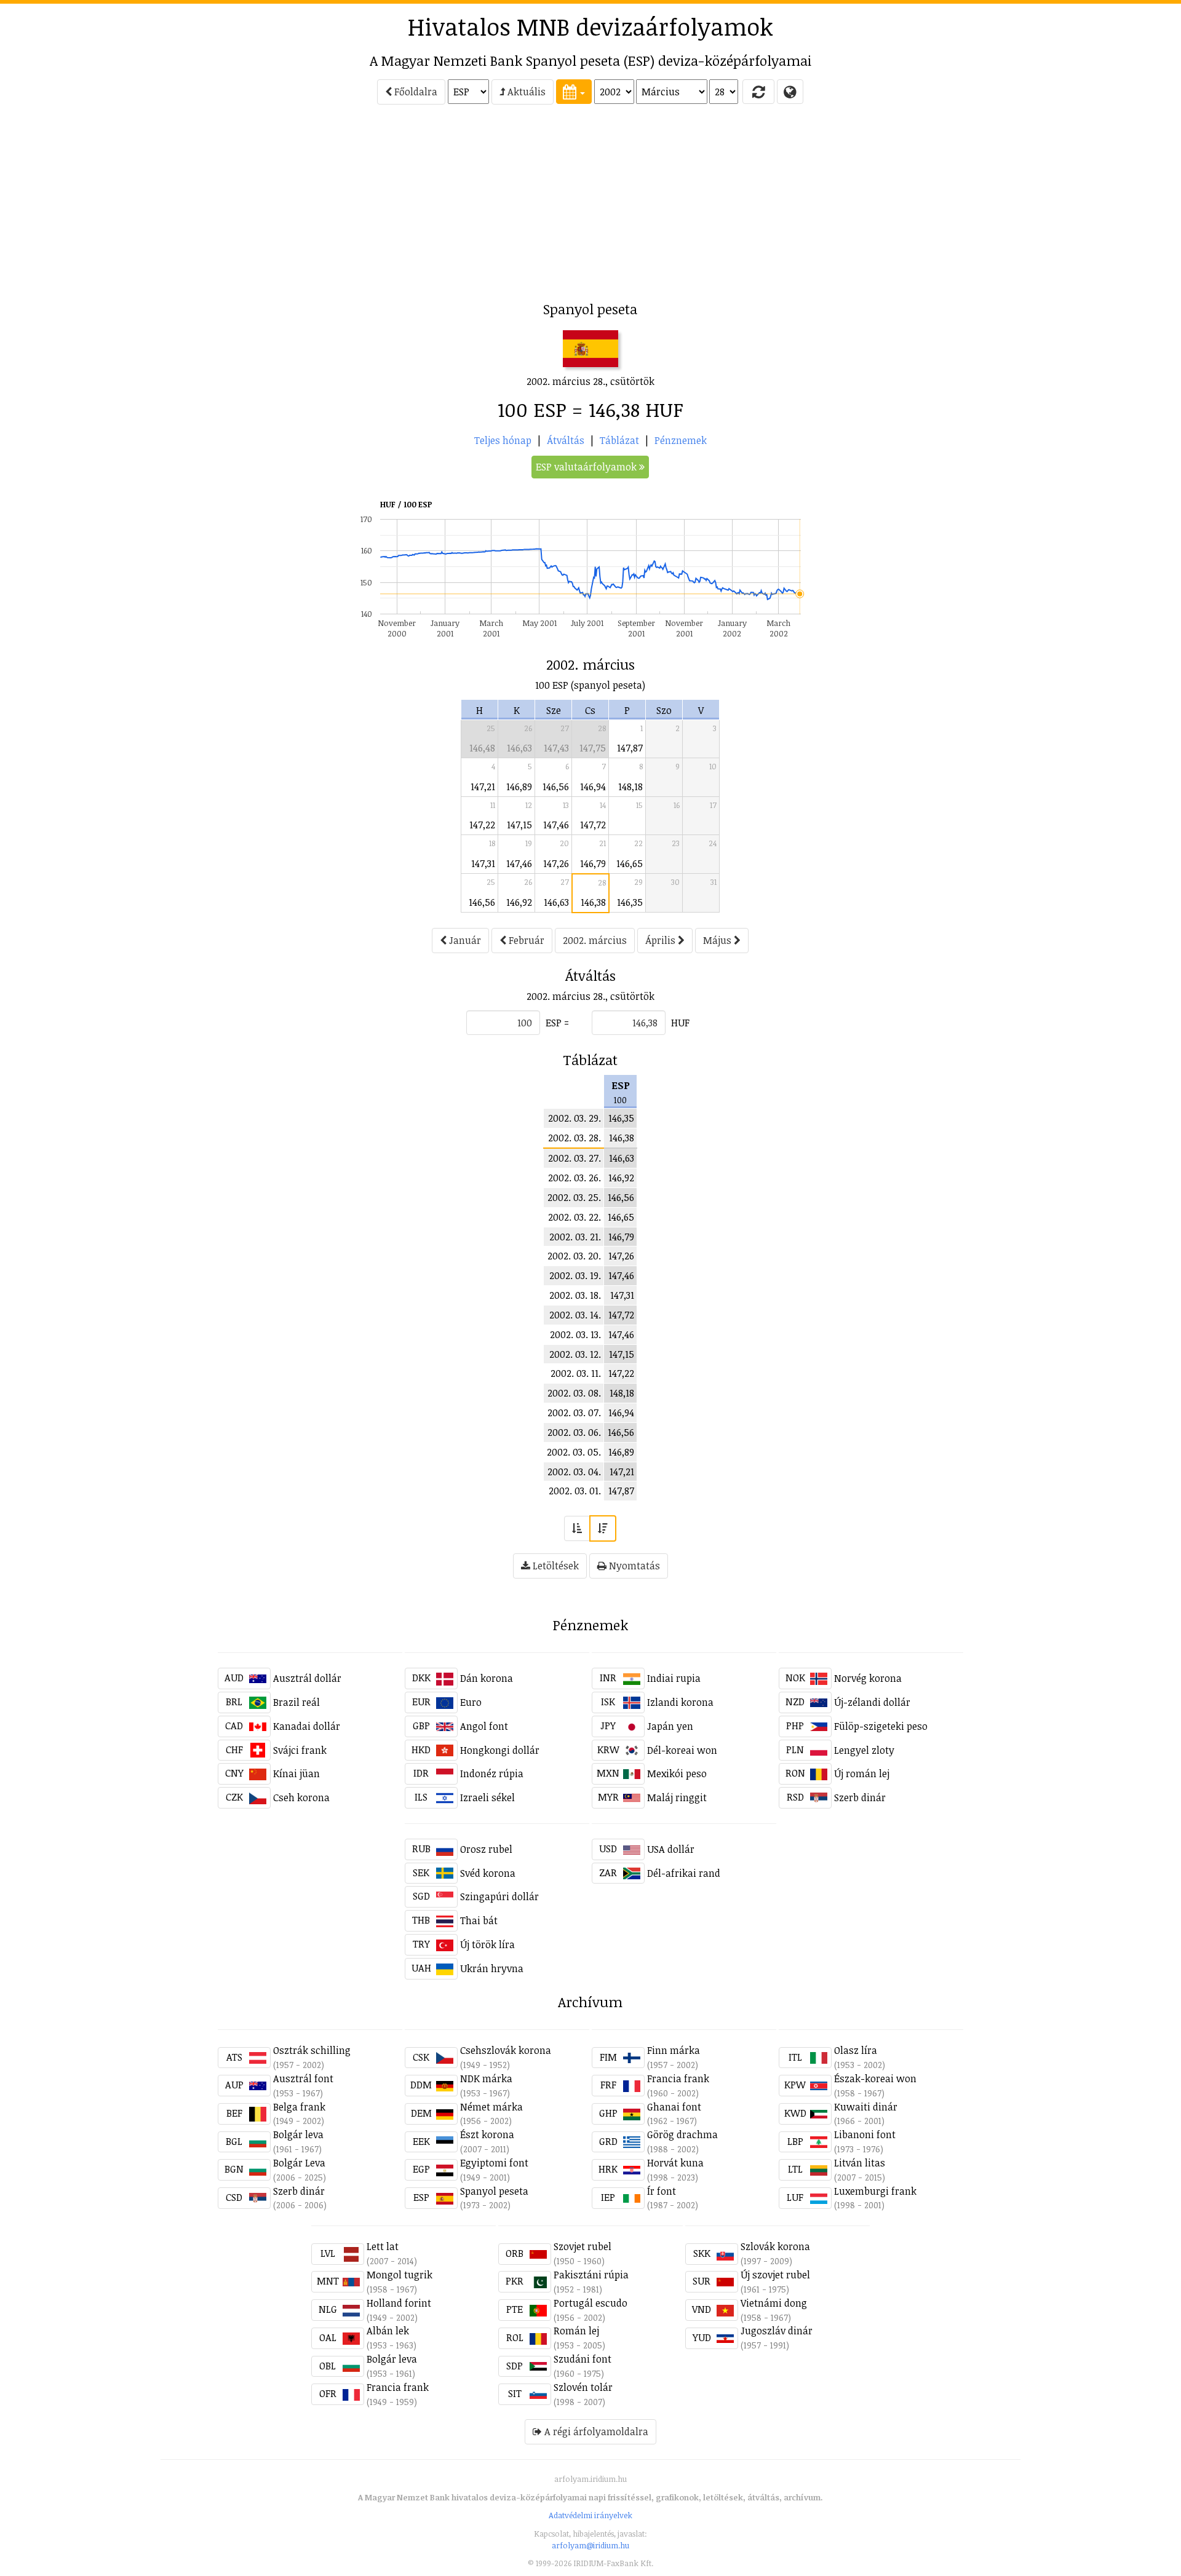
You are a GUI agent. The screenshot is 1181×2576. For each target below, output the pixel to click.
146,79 (593, 863)
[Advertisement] (111, 207)
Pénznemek (681, 440)
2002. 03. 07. (574, 1413)
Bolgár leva (298, 2134)
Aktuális (525, 92)
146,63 (519, 748)
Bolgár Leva (299, 2163)
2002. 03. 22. (575, 1217)
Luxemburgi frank (875, 2191)
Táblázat (619, 440)
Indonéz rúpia (492, 1773)
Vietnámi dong (774, 2303)
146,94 (593, 787)
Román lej (576, 2331)
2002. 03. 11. (576, 1373)
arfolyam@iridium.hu (590, 2545)
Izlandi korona (680, 1702)
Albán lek (388, 2331)
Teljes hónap (503, 440)
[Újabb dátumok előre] (603, 1528)
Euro (471, 1702)
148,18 (630, 787)
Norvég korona (868, 1678)
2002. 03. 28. (575, 1138)
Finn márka (674, 2050)
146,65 (630, 863)
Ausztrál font (303, 2079)
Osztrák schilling (312, 2050)
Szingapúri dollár (499, 1896)
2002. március (595, 940)
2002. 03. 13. (575, 1334)
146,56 (556, 787)
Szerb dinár (860, 1797)
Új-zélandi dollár (872, 1702)
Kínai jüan (296, 1773)
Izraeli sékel (487, 1797)
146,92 (519, 902)
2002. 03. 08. (574, 1393)
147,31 (483, 863)
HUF (680, 1023)
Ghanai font (674, 2107)
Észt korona (487, 2134)
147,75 (593, 748)
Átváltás (566, 440)
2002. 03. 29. (575, 1118)
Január (464, 940)
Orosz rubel (486, 1849)
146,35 (630, 902)
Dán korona (487, 1678)
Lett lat (383, 2246)
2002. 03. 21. (575, 1237)
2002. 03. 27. (575, 1158)
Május (718, 940)
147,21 (483, 787)
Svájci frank (300, 1750)
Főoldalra (415, 92)
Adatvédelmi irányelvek (590, 2515)
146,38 (593, 902)
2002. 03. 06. (574, 1432)
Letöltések (555, 1566)
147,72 (593, 825)
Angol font (484, 1726)
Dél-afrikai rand (684, 1873)
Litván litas (860, 2163)
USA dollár (671, 1849)
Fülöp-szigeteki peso (881, 1726)
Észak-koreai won (875, 2079)
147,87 (630, 748)
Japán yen (670, 1726)
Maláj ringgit (677, 1797)
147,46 (556, 825)
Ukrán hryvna (492, 1968)
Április (662, 940)
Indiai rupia (674, 1678)
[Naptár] (574, 92)
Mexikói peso (677, 1773)
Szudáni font (583, 2359)
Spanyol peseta (494, 2191)
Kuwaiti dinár (866, 2107)
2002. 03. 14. (575, 1315)
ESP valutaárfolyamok (587, 467)
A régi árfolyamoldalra (595, 2431)
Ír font (662, 2191)
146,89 (519, 787)
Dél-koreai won (682, 1750)
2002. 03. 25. (574, 1197)
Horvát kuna (675, 2163)
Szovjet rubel (583, 2246)
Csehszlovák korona (506, 2050)
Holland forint (399, 2303)
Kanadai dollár (307, 1726)
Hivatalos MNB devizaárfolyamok (590, 26)
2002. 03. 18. (575, 1295)
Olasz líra (856, 2050)
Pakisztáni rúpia (591, 2275)
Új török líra (487, 1944)
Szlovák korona (775, 2246)
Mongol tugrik (400, 2275)
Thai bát (479, 1920)
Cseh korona (301, 1797)
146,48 (482, 748)
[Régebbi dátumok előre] (577, 1528)
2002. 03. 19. (575, 1275)
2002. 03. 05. (574, 1452)
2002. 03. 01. (575, 1491)
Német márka (491, 2107)
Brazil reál (296, 1702)
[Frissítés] (758, 92)
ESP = (557, 1023)
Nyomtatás (633, 1566)
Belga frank (299, 2107)
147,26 (556, 863)
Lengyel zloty (864, 1750)
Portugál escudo (590, 2303)
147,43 (556, 748)
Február (525, 940)
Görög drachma (682, 2134)
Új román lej (862, 1773)
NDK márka (486, 2079)
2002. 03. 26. (575, 1178)
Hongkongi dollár (500, 1750)
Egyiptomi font (494, 2163)
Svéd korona (488, 1873)
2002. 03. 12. (575, 1354)
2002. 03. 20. (574, 1256)
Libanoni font (865, 2134)
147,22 (482, 825)
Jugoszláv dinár (777, 2331)
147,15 (519, 825)
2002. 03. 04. (574, 1472)
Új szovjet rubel (775, 2275)
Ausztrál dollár (307, 1678)
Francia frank (678, 2079)
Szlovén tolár (583, 2387)
